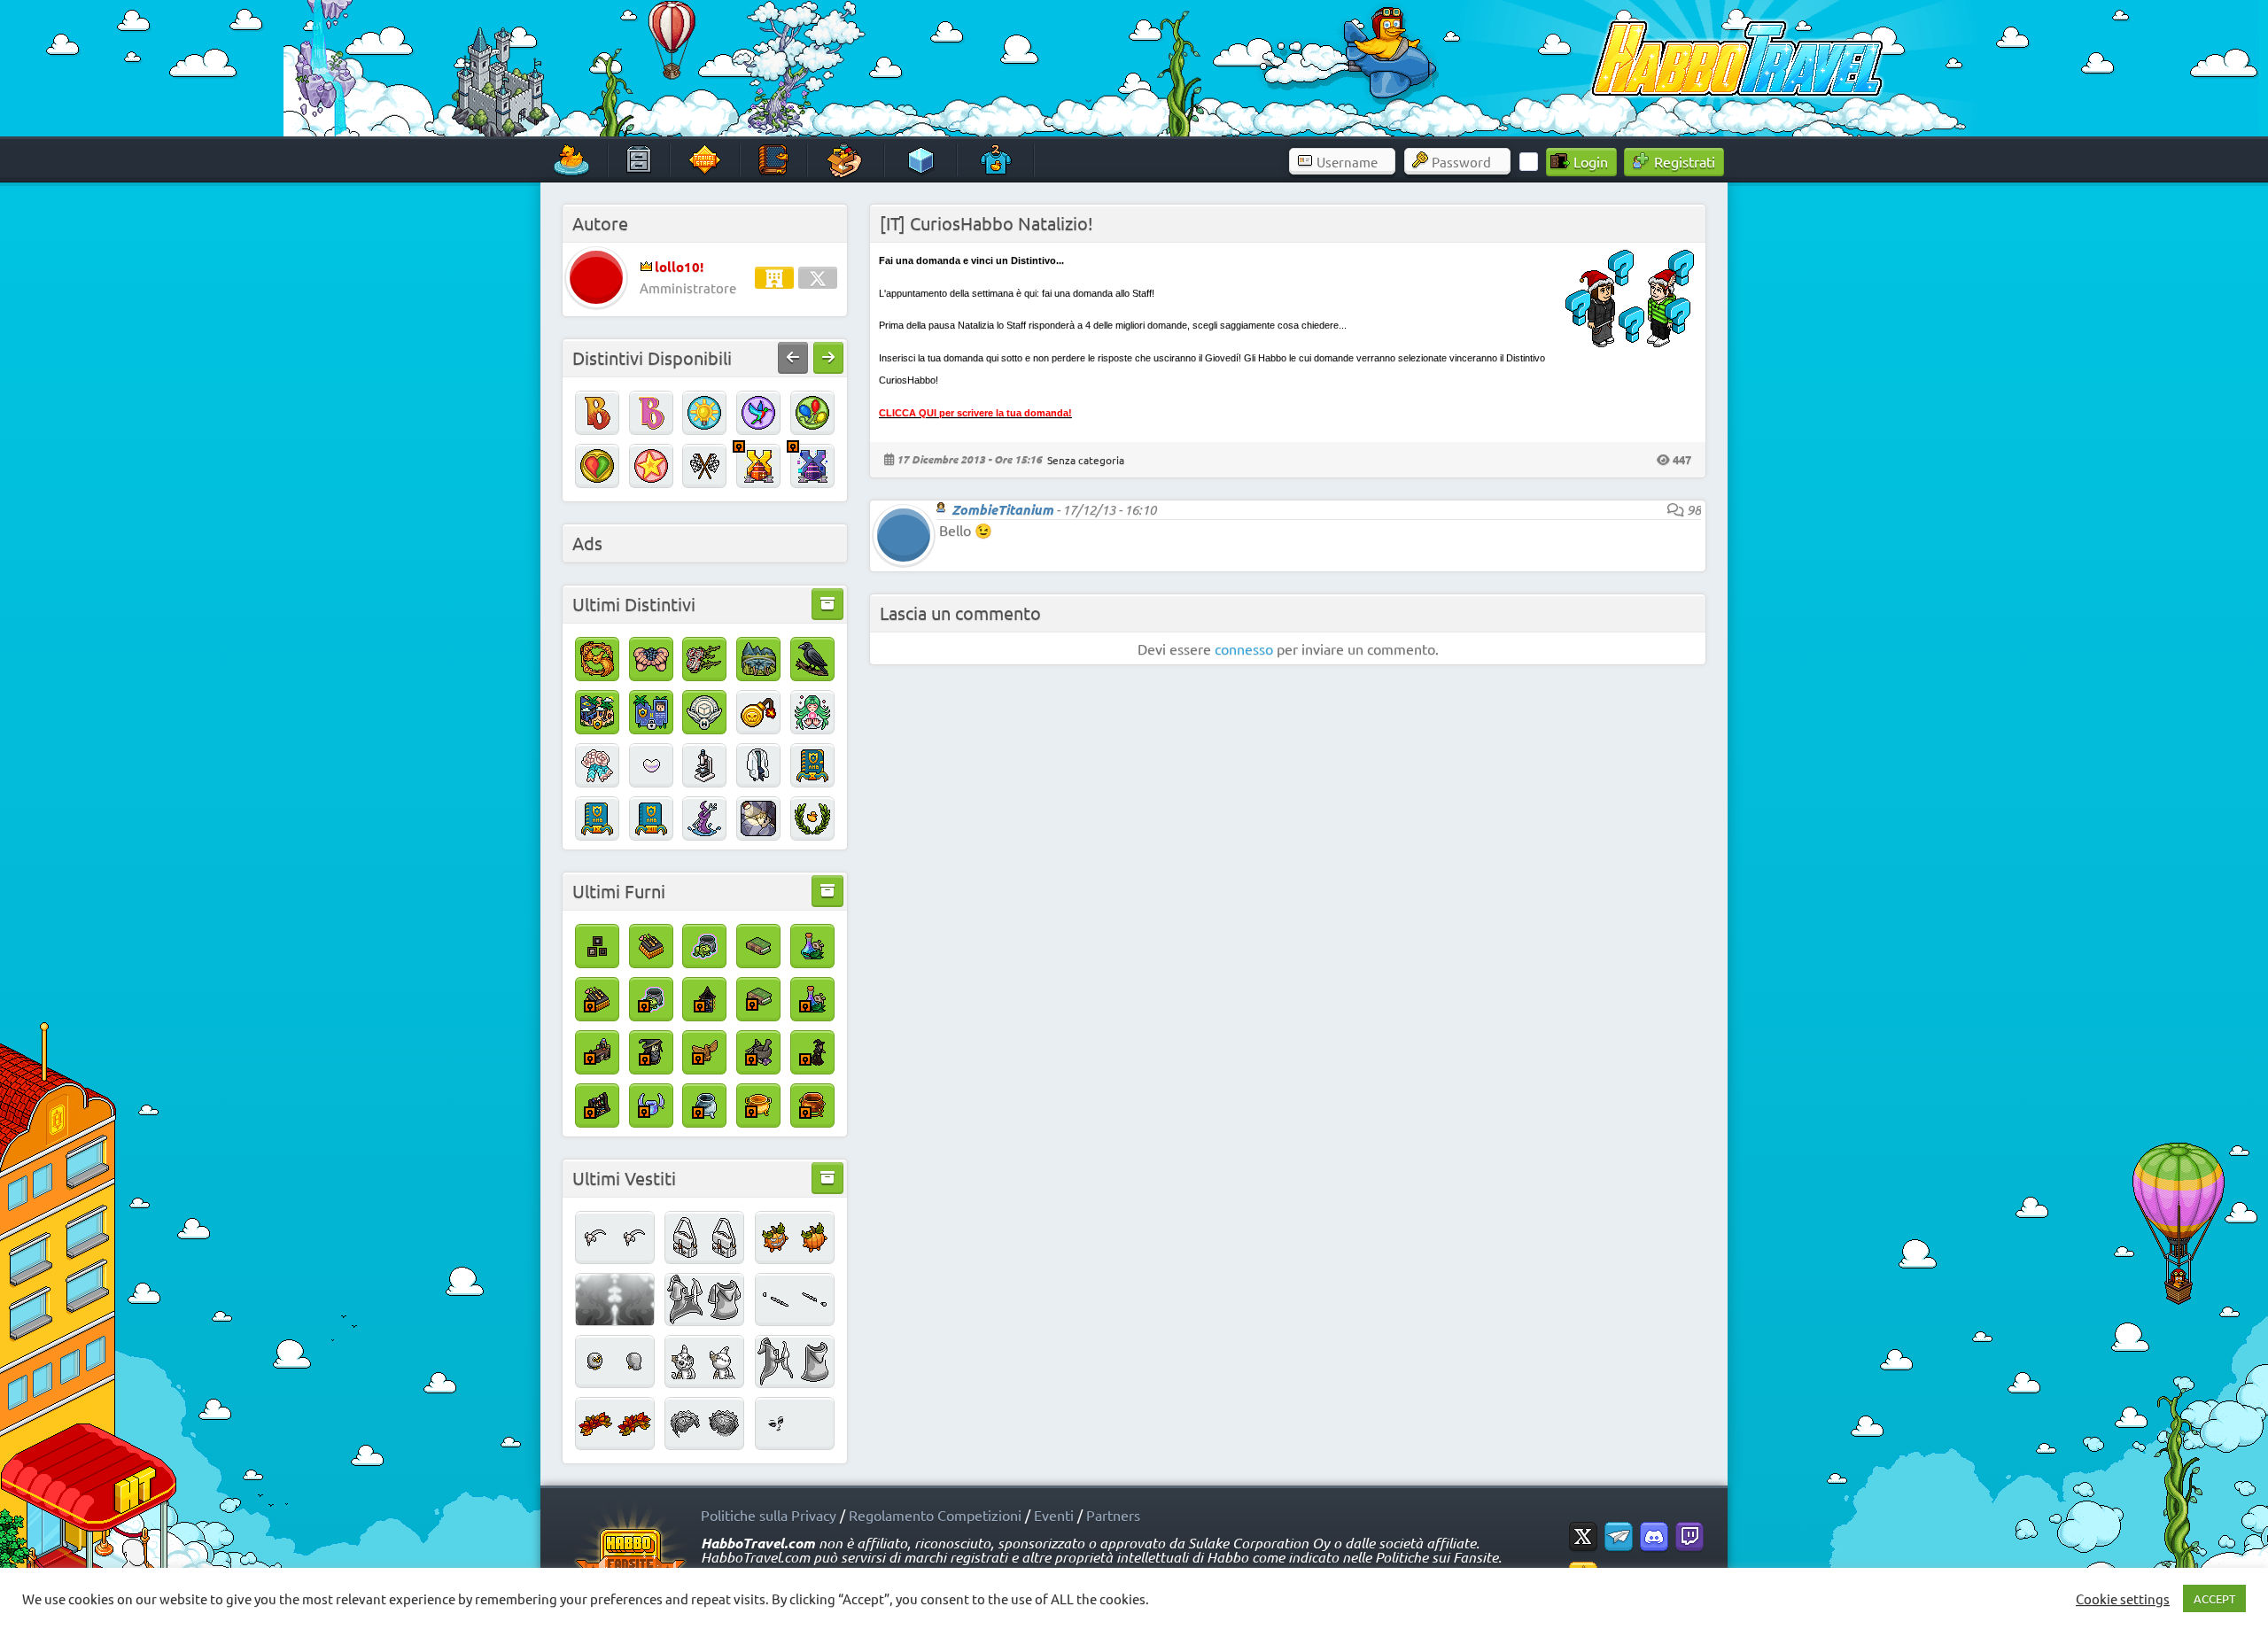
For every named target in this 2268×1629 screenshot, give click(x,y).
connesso (1244, 648)
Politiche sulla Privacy (769, 1515)
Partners (1113, 1515)
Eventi (1054, 1515)
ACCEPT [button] (2214, 1598)
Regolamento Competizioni (935, 1515)
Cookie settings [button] (2123, 1599)
